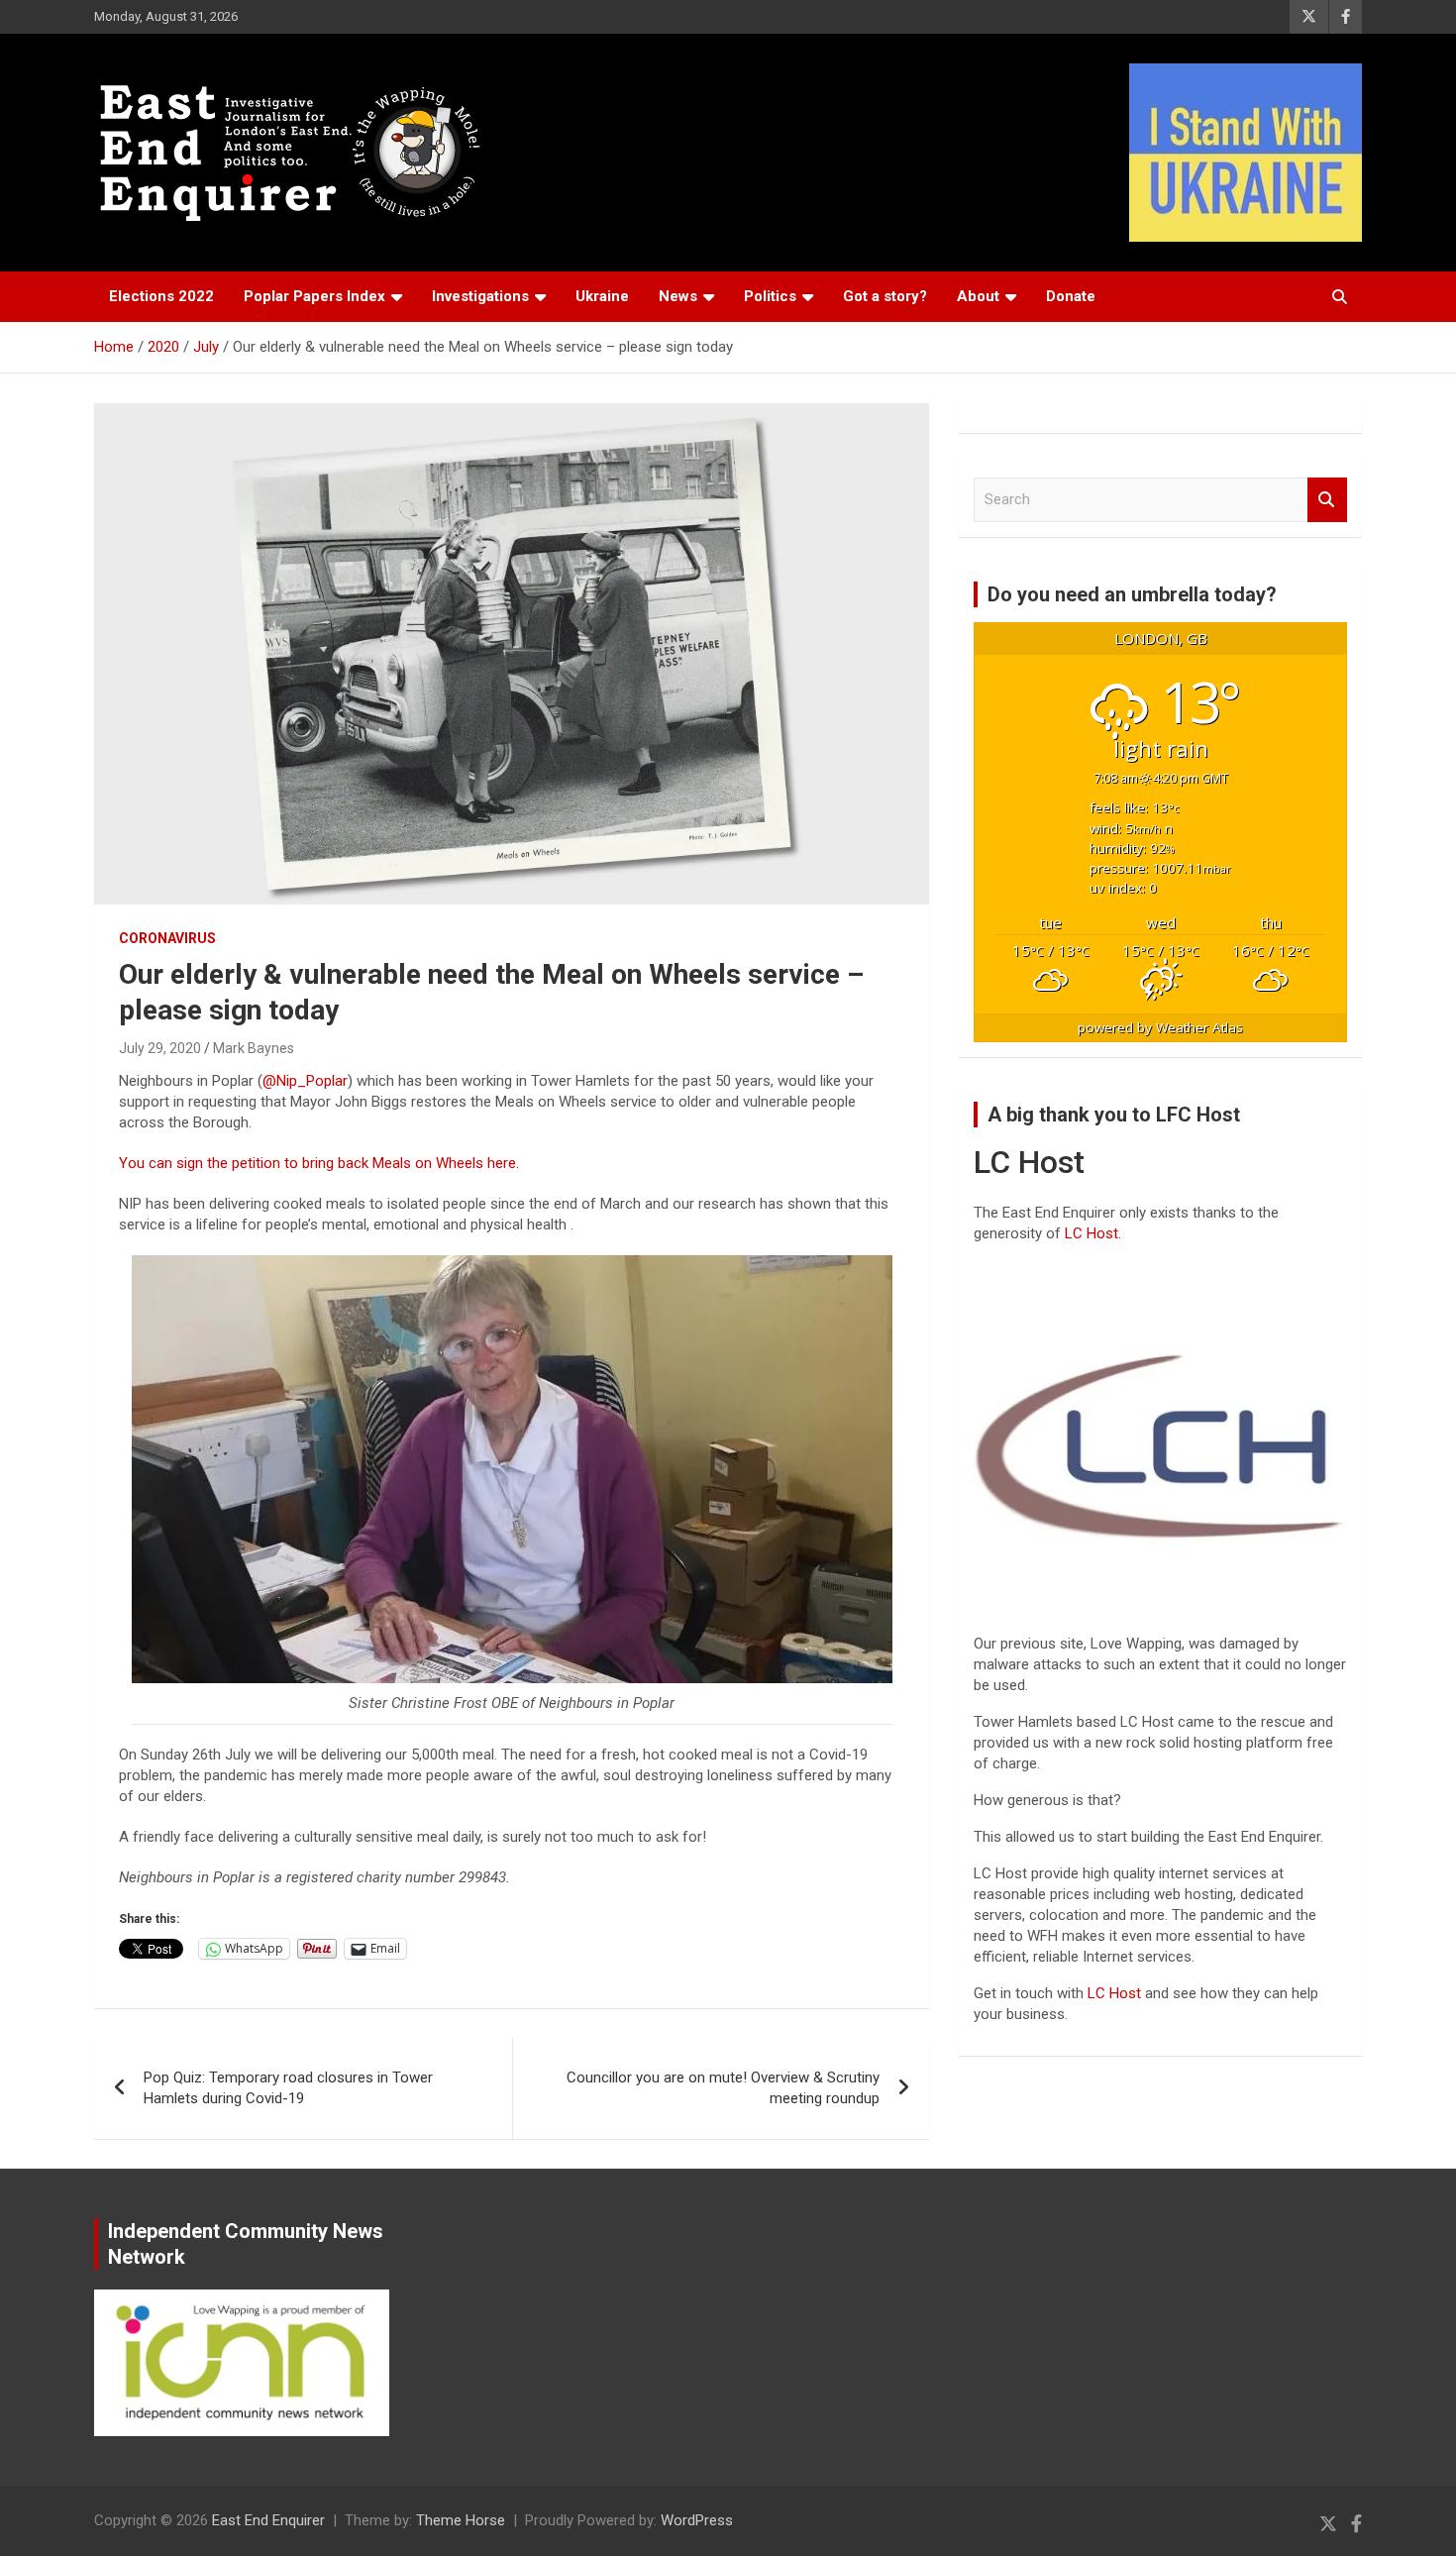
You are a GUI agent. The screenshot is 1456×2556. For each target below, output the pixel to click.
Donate (1071, 296)
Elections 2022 (161, 296)
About (978, 296)
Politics (770, 296)
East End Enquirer (268, 2520)
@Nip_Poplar (305, 1081)
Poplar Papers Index (314, 296)
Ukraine (602, 296)
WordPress (697, 2520)
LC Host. (1093, 1233)
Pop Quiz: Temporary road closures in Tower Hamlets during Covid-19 (288, 2088)
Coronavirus (167, 938)
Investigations (480, 296)
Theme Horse (461, 2520)
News (678, 296)
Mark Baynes (254, 1048)
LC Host (1116, 1993)
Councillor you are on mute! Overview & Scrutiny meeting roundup (723, 2088)
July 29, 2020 (160, 1048)
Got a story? (885, 296)
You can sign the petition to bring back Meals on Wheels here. (321, 1163)
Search (1327, 500)
